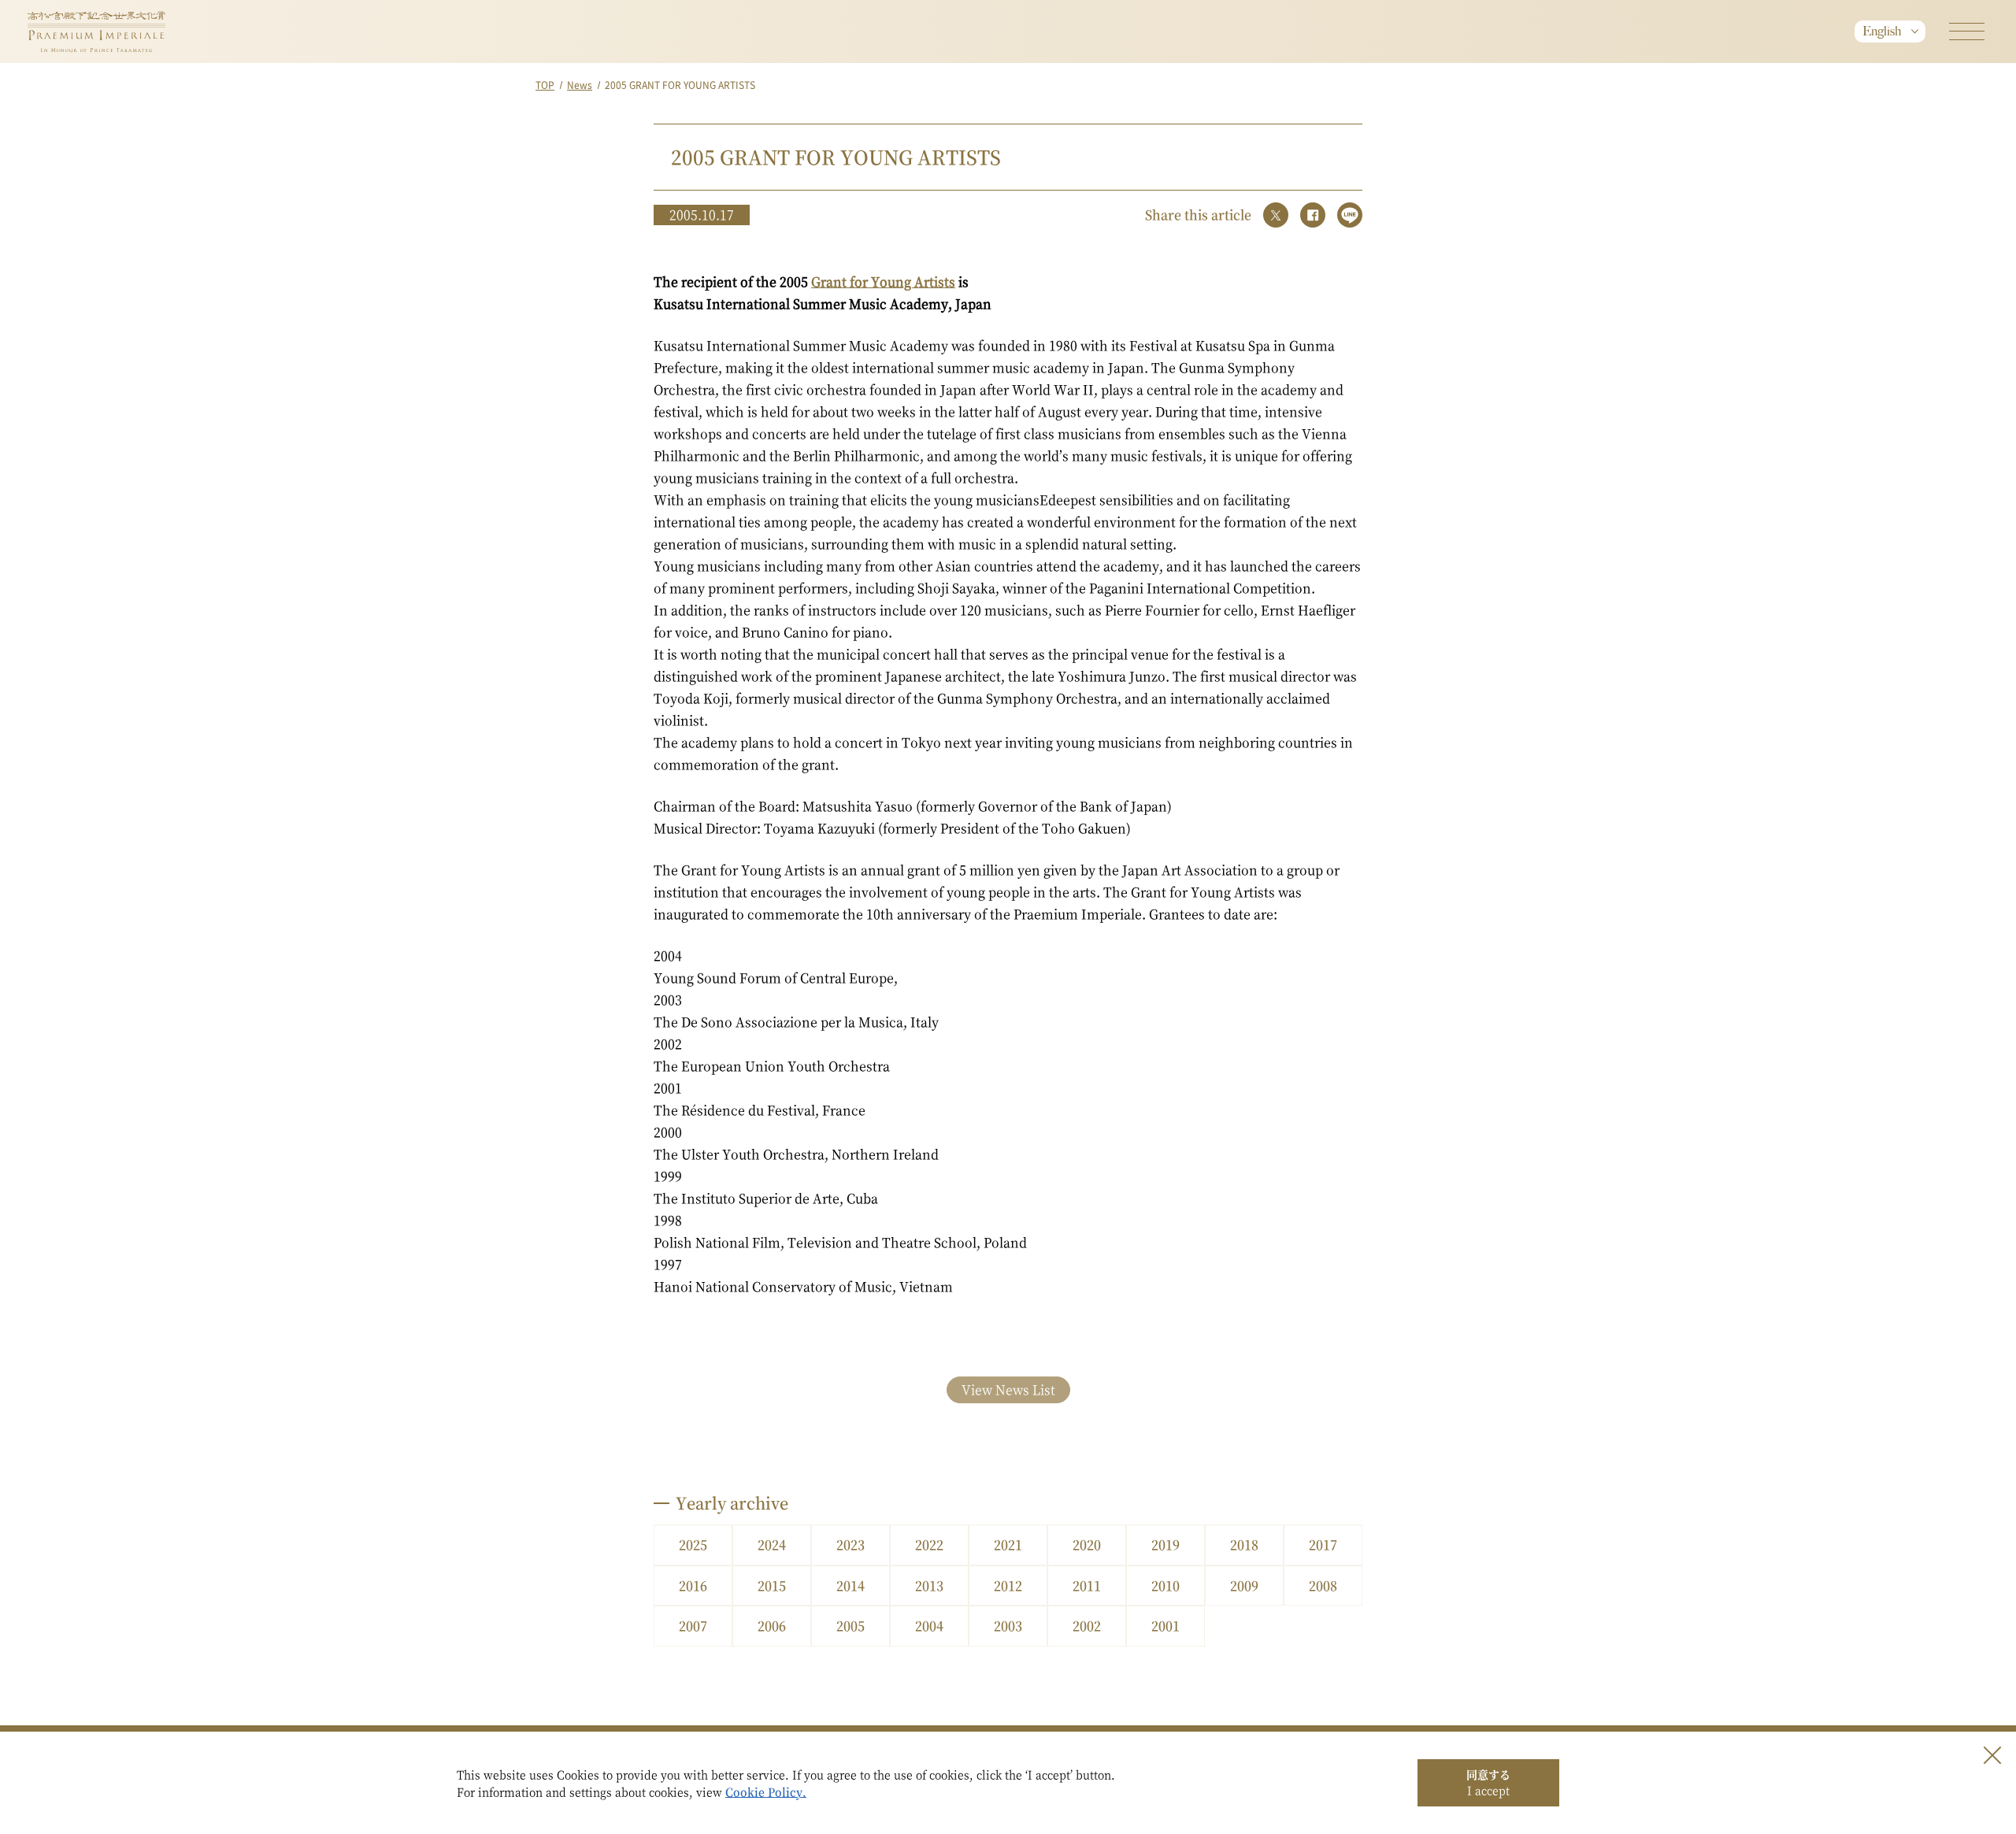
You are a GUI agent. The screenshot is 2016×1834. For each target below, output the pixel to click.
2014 (850, 1586)
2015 (772, 1586)
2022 (929, 1545)
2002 (1087, 1626)
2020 (1087, 1545)
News (580, 85)
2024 (772, 1545)
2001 (1165, 1626)
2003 (1008, 1626)
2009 (1244, 1586)
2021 (1008, 1545)
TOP (545, 85)
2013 (929, 1586)
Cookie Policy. (766, 1791)
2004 (929, 1626)
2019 (1165, 1545)
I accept (1488, 1782)
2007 (693, 1626)
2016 (693, 1586)
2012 (1008, 1586)
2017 (1323, 1545)
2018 (1244, 1545)
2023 (850, 1545)
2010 (1165, 1586)
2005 (850, 1626)
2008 (1323, 1586)
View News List (1008, 1389)
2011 (1087, 1586)
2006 (772, 1626)
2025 (693, 1545)
